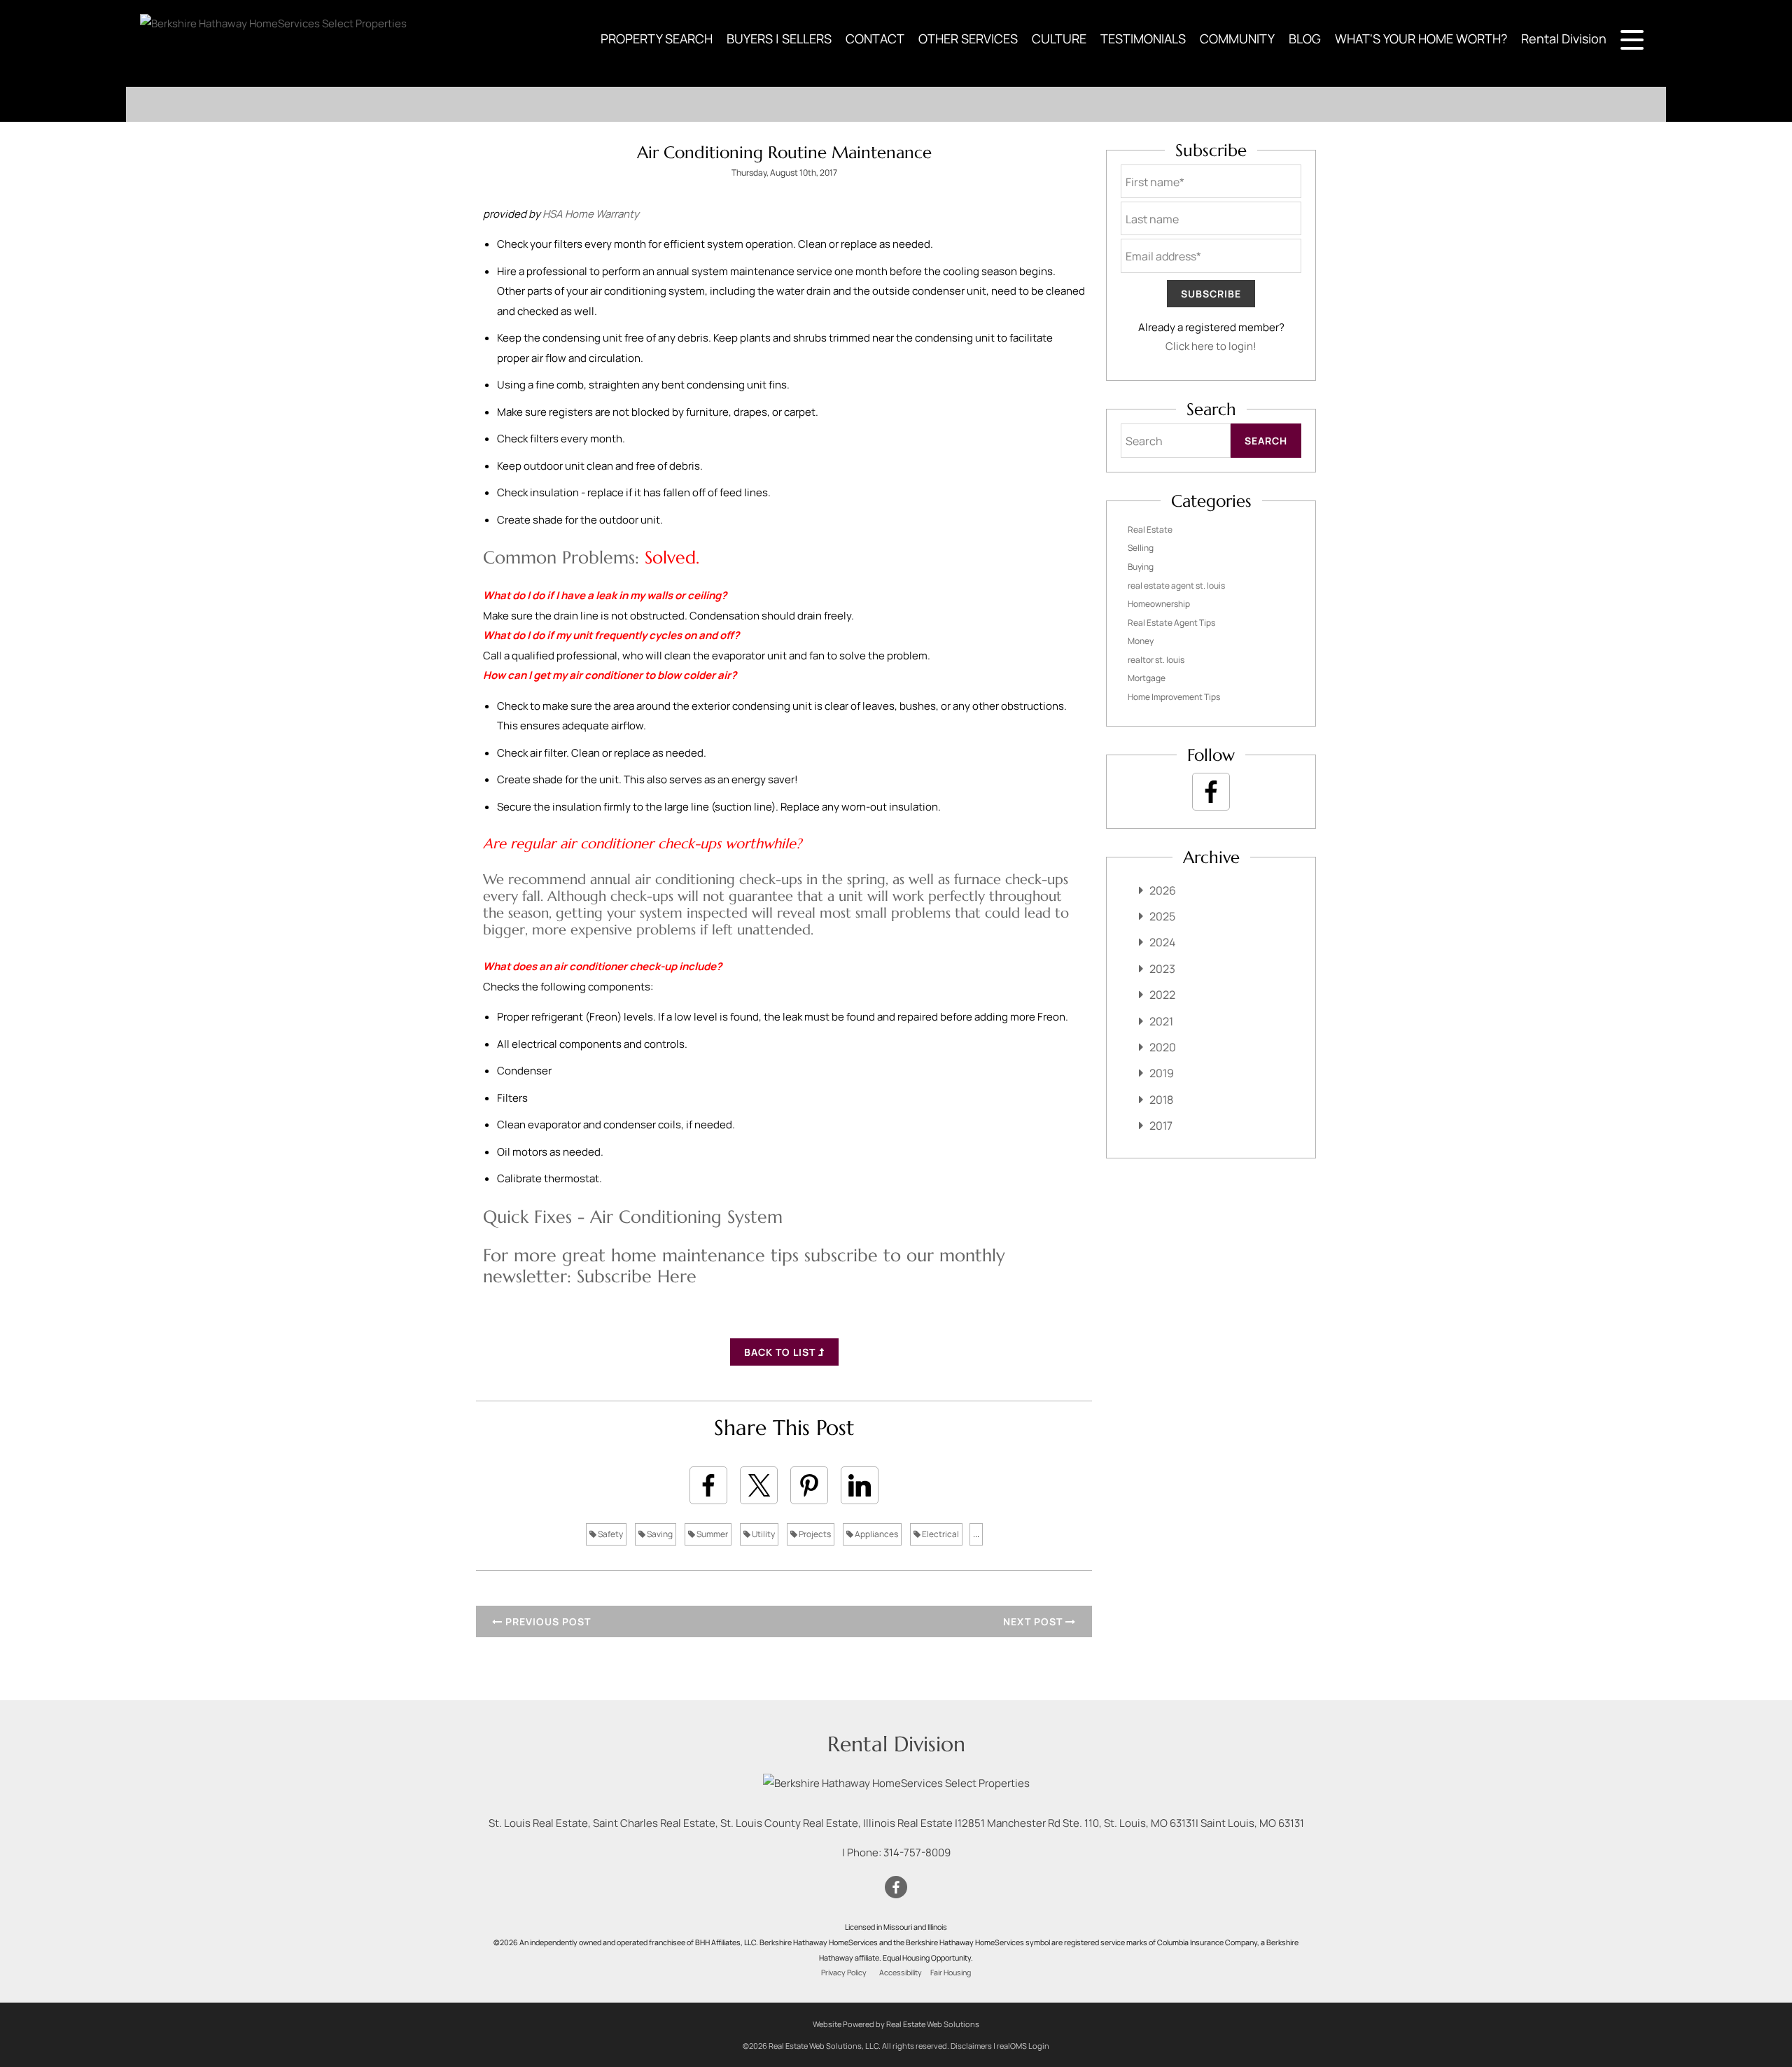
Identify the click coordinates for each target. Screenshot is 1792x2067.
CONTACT (875, 38)
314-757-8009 (917, 1852)
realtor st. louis (1156, 660)
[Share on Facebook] (708, 1485)
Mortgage (1147, 678)
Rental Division (1564, 38)
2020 (1163, 1047)
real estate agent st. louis (1176, 586)
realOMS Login (1023, 2046)
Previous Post (547, 1621)
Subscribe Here (637, 1276)
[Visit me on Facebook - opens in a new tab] (1211, 792)
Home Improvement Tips (1174, 697)
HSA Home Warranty (591, 214)
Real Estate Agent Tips (1171, 623)
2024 (1162, 942)
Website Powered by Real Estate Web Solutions (896, 2024)
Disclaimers (971, 2046)
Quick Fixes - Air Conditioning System (633, 1217)
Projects (814, 1534)
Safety (610, 1534)
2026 (1163, 890)
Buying (1141, 567)
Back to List (781, 1352)
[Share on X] (759, 1485)
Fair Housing (951, 1973)
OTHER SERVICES (968, 38)
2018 (1161, 1100)
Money (1141, 641)
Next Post (1034, 1621)
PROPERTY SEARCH (657, 38)
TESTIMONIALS (1143, 38)
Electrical (940, 1534)
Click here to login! (1211, 346)
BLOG (1305, 38)
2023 (1162, 969)
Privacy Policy (844, 1973)
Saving (659, 1534)
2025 (1162, 916)
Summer (712, 1534)
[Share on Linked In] (860, 1485)
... (976, 1534)
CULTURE (1059, 38)
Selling (1141, 548)
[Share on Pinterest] (809, 1485)
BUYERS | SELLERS (779, 38)
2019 (1162, 1073)
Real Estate (1150, 530)
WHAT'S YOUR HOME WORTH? (1421, 38)
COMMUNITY (1237, 38)
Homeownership (1159, 604)
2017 (1161, 1126)
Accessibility (901, 1973)
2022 (1162, 995)
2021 (1161, 1021)
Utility (763, 1534)
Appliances (876, 1534)
